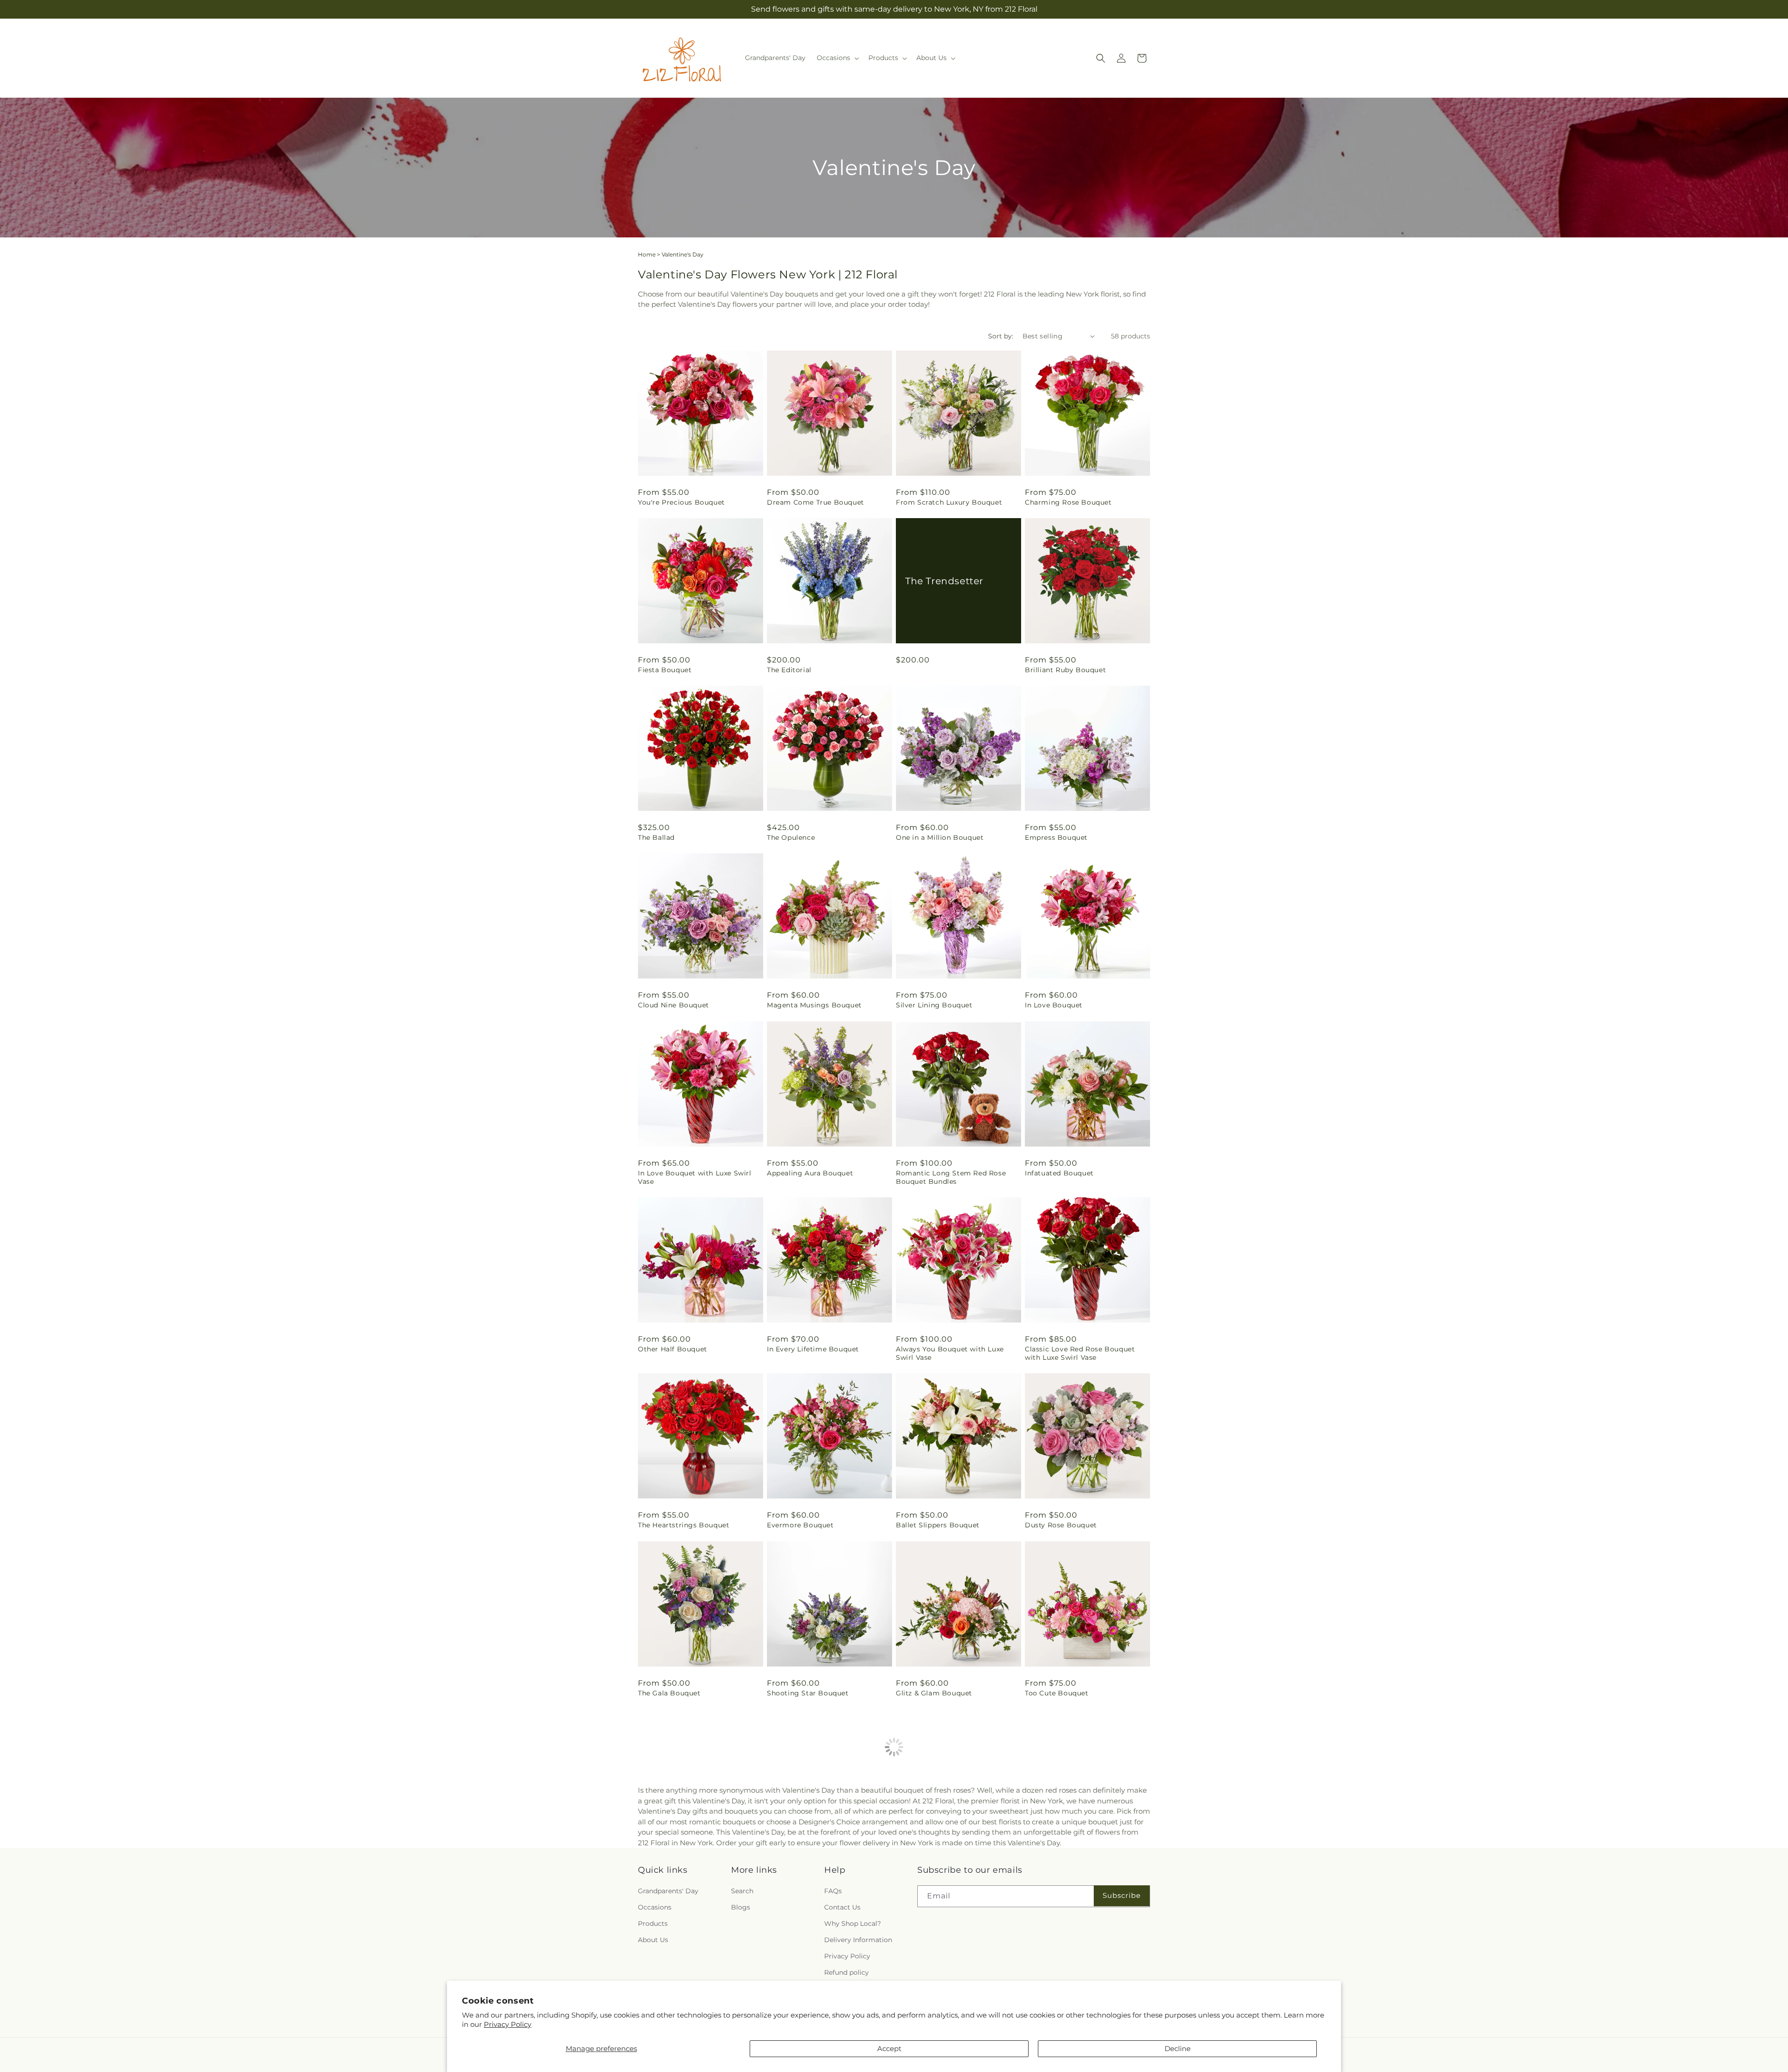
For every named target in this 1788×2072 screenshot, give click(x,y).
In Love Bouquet (1054, 1005)
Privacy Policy (508, 2024)
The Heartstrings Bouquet (684, 1525)
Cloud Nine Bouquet (674, 1005)
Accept (889, 2048)
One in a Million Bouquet (940, 837)
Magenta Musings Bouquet (814, 1005)
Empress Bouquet (1056, 837)
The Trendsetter (944, 581)
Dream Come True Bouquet (816, 502)
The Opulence (791, 837)
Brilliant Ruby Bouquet (1065, 670)
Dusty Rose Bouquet (1061, 1525)
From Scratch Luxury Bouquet (949, 502)
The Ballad (656, 837)
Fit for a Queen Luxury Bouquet (694, 1861)
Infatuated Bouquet (1059, 1173)
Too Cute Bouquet (1057, 1693)
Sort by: (1001, 336)
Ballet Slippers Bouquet (938, 1525)
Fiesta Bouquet (665, 670)
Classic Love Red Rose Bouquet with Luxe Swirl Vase (1080, 1353)
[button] (837, 58)
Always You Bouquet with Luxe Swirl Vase (950, 1353)
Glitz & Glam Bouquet (934, 1693)
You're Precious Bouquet (681, 502)
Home (647, 254)
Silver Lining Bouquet (934, 1005)
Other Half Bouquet (673, 1349)
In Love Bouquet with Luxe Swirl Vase (695, 1177)
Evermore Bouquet (800, 1525)
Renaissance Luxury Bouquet (818, 1861)
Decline (1178, 2048)
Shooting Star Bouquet (808, 1693)
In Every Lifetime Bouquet (813, 1349)
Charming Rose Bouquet (1068, 502)
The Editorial (789, 670)
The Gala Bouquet (669, 1693)
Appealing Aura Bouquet (810, 1173)
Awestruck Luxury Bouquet (943, 1861)
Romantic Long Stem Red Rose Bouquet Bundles (951, 1177)
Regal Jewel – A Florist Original (1080, 1861)
